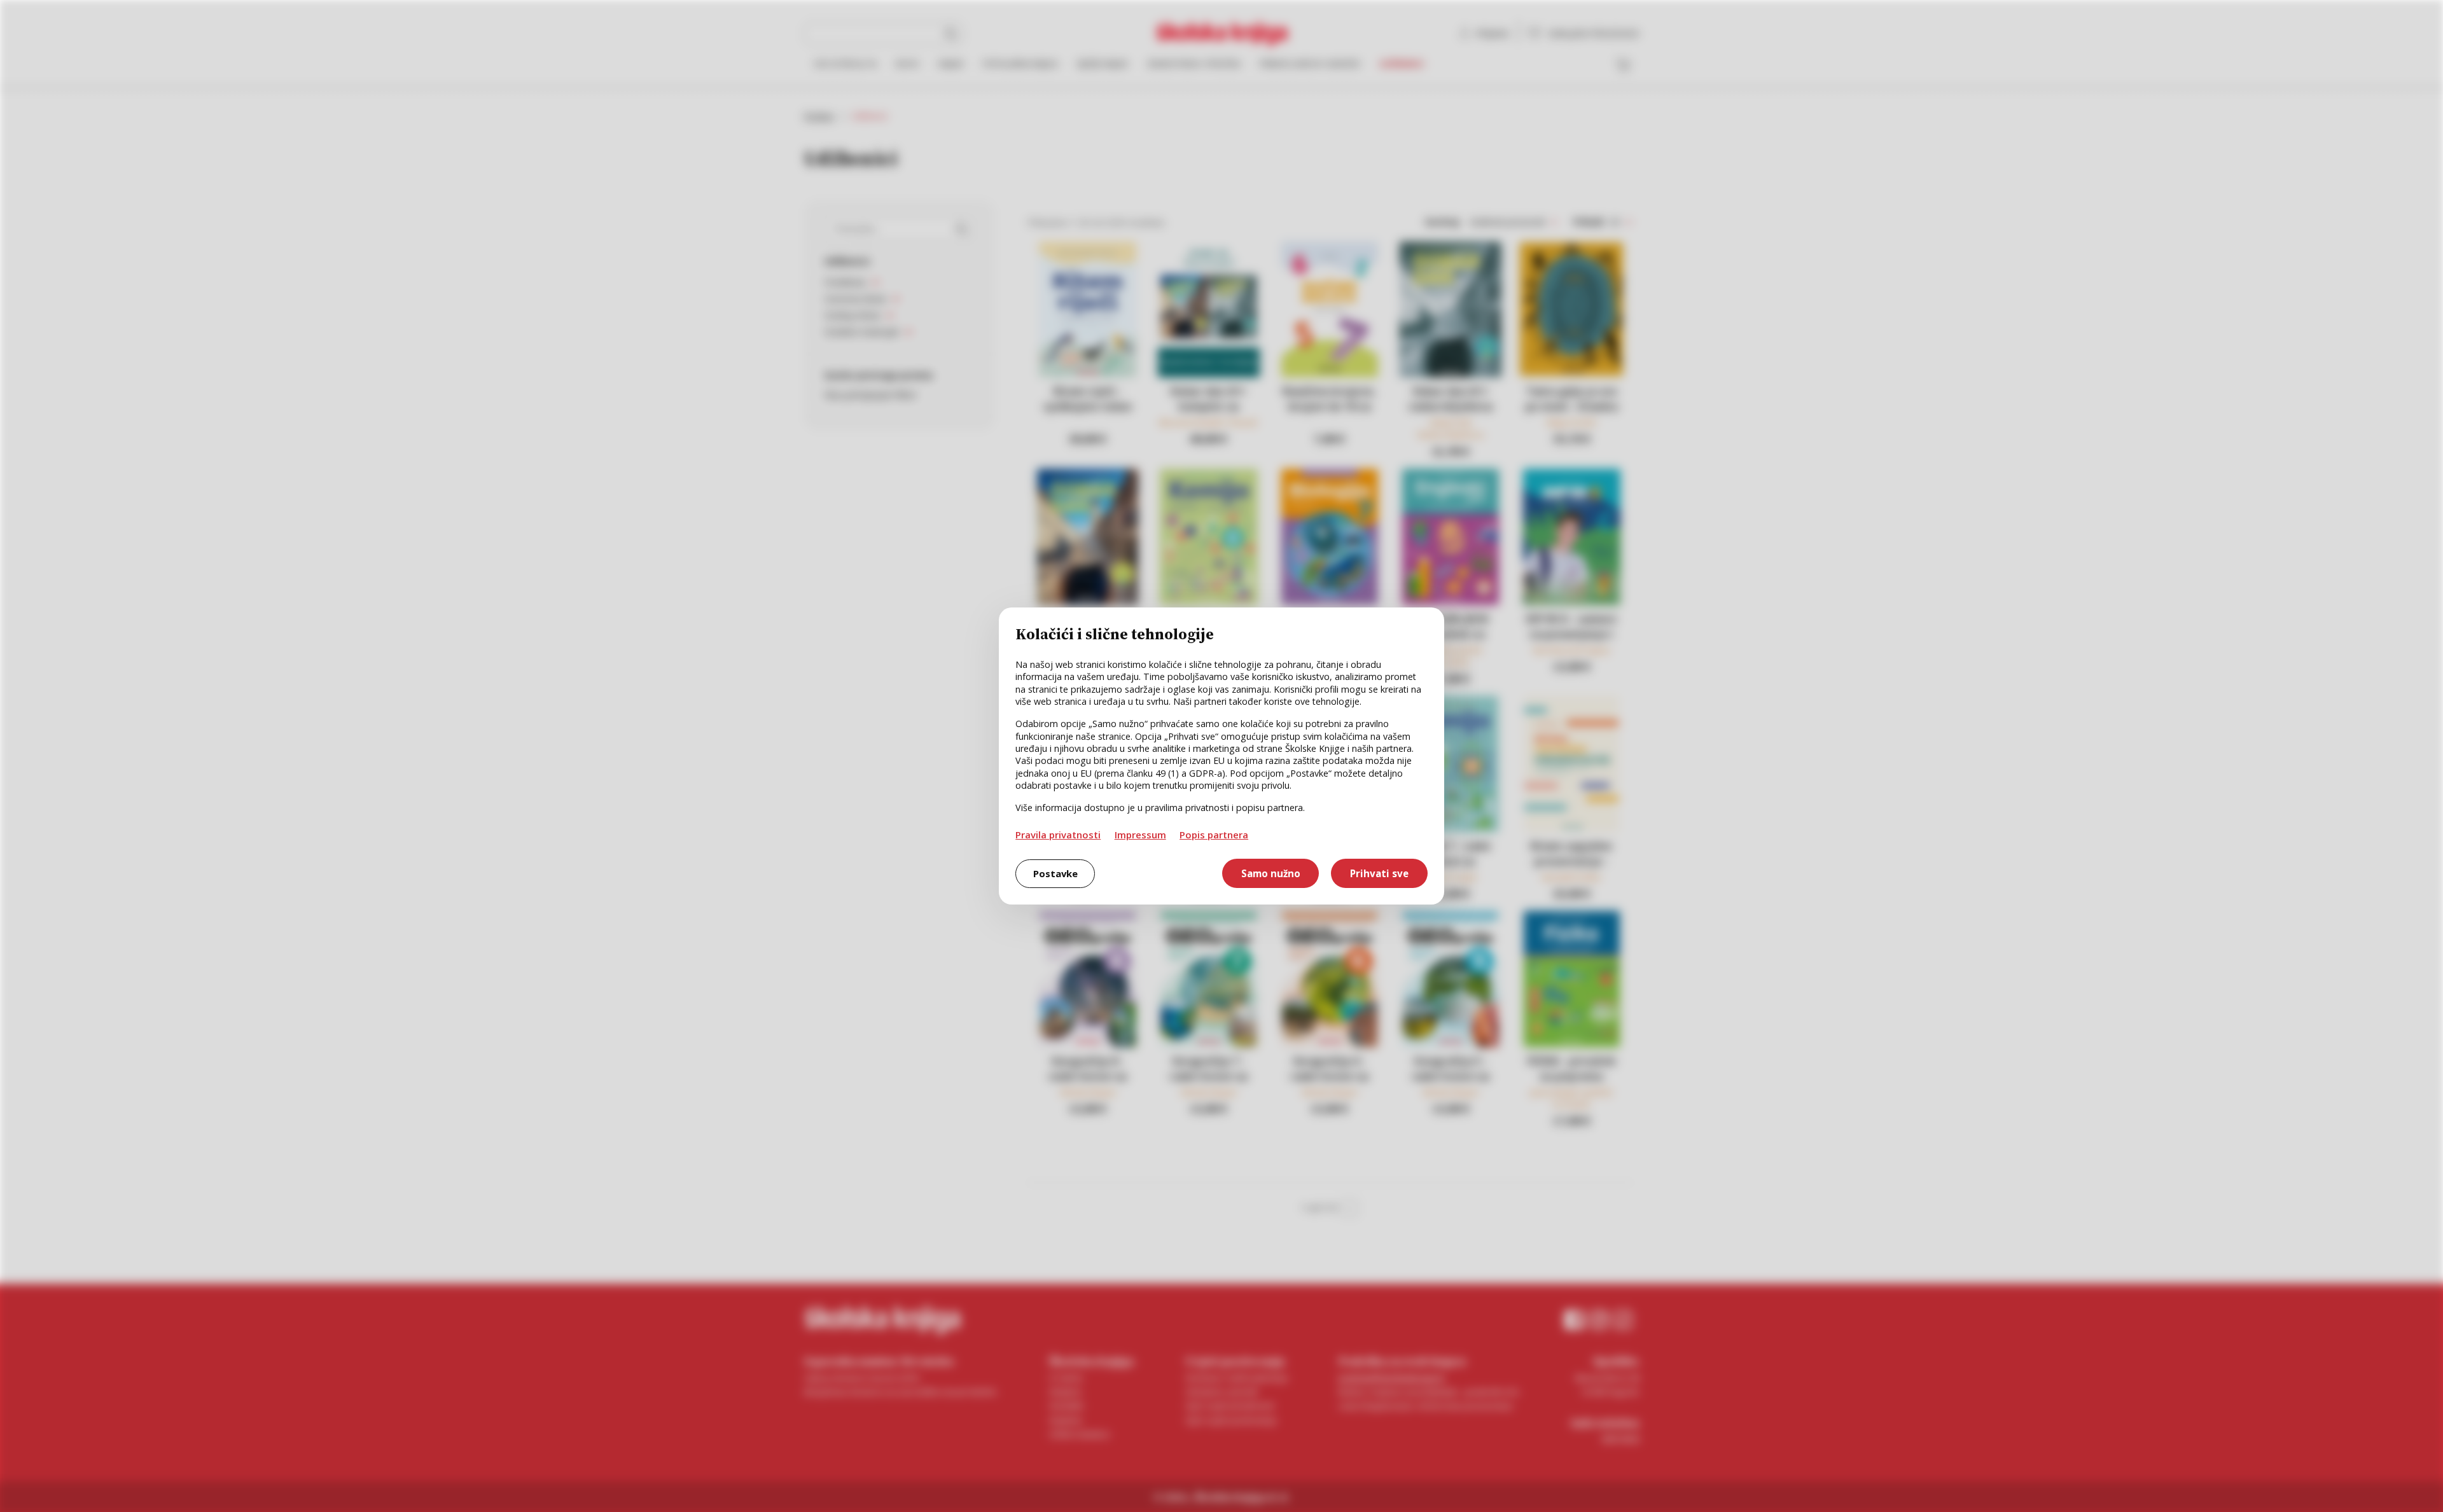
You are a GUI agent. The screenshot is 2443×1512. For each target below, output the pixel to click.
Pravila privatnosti (1058, 835)
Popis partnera (1214, 835)
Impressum (1140, 835)
